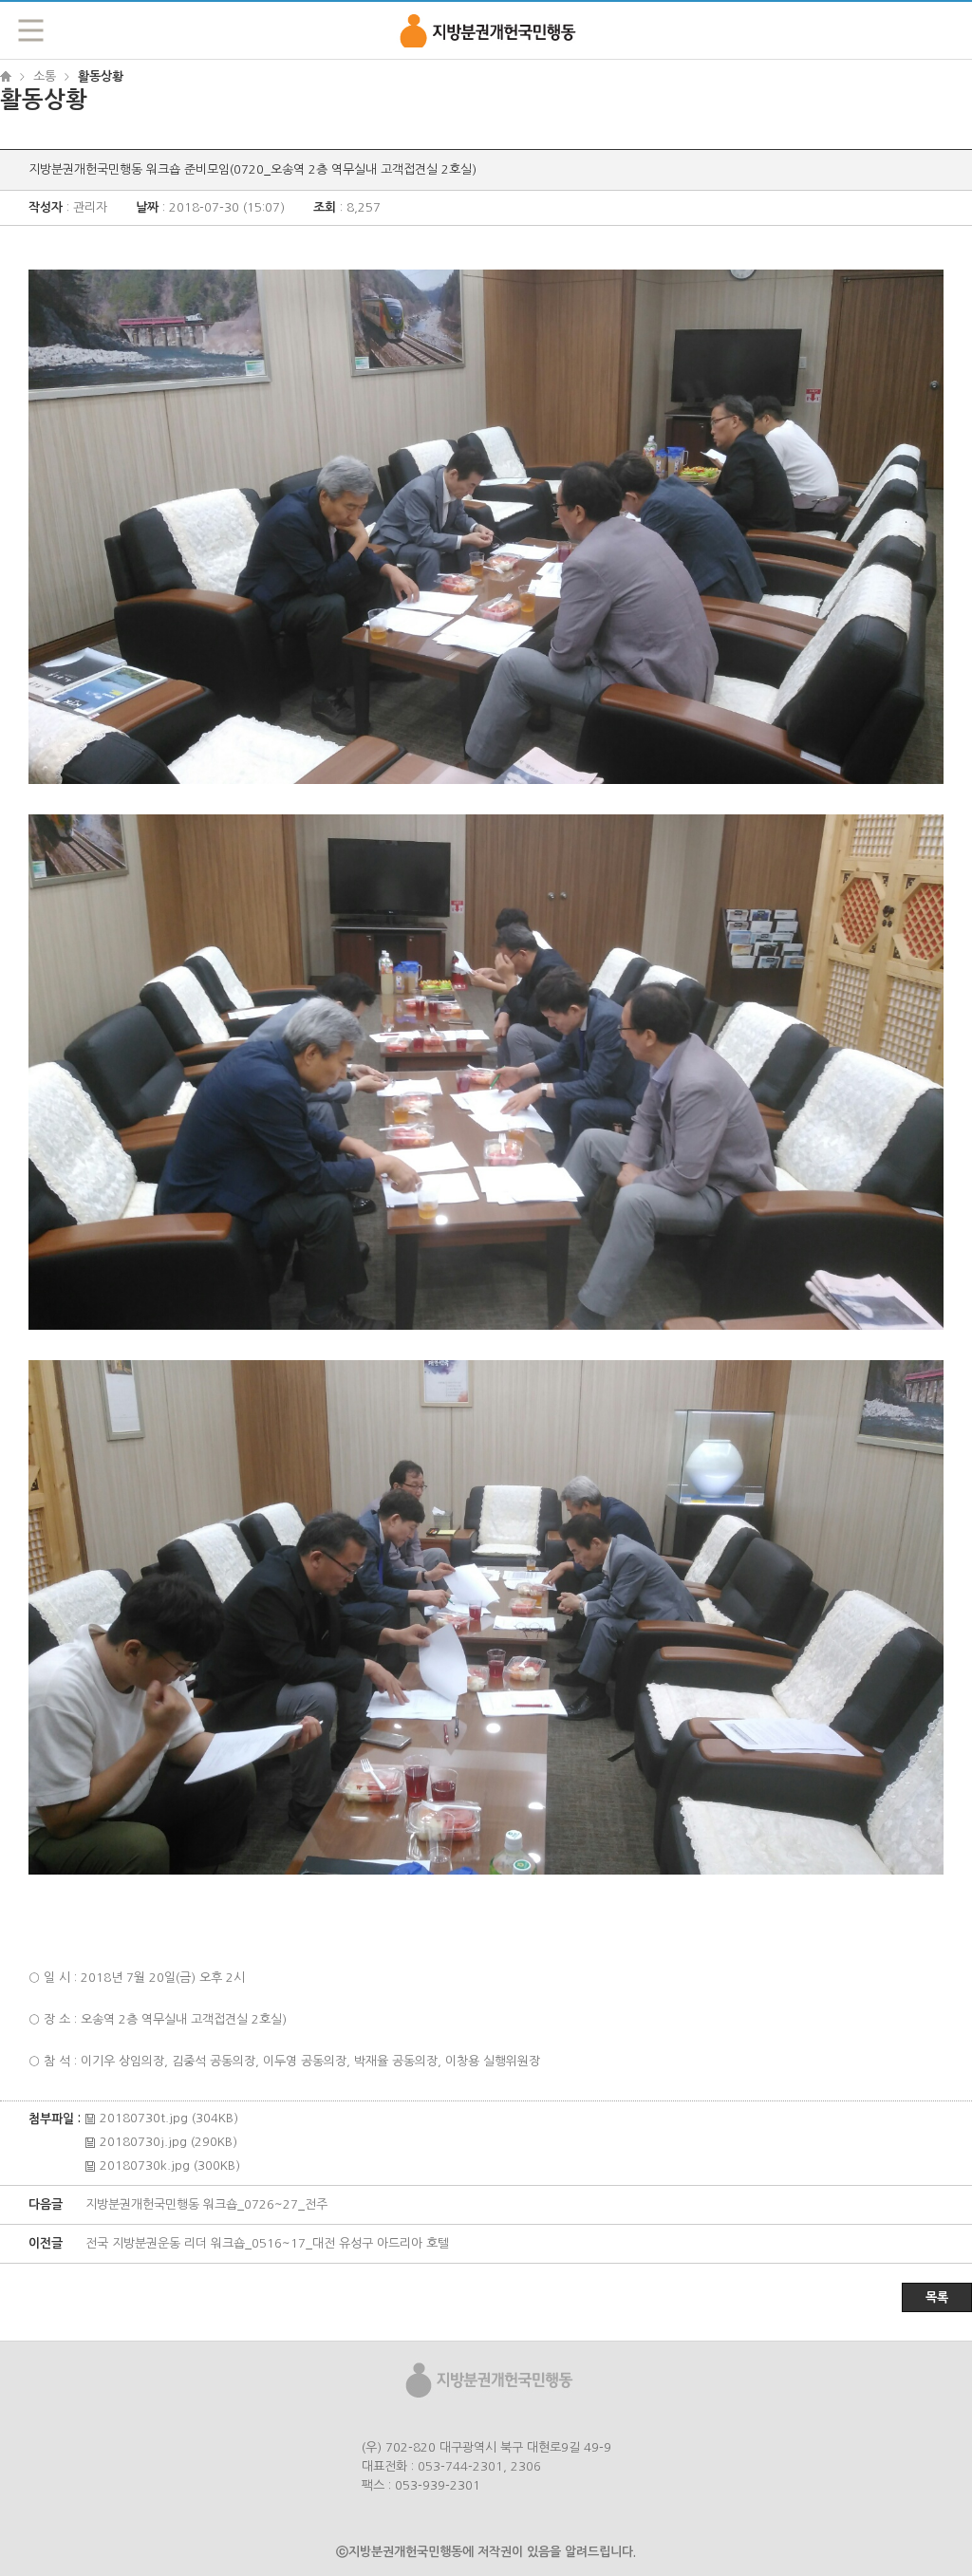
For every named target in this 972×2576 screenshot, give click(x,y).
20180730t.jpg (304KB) (169, 2118)
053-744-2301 (460, 2466)
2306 (526, 2466)
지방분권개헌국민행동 (486, 29)
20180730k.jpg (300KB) (170, 2165)
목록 (937, 2297)
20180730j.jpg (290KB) (168, 2142)
